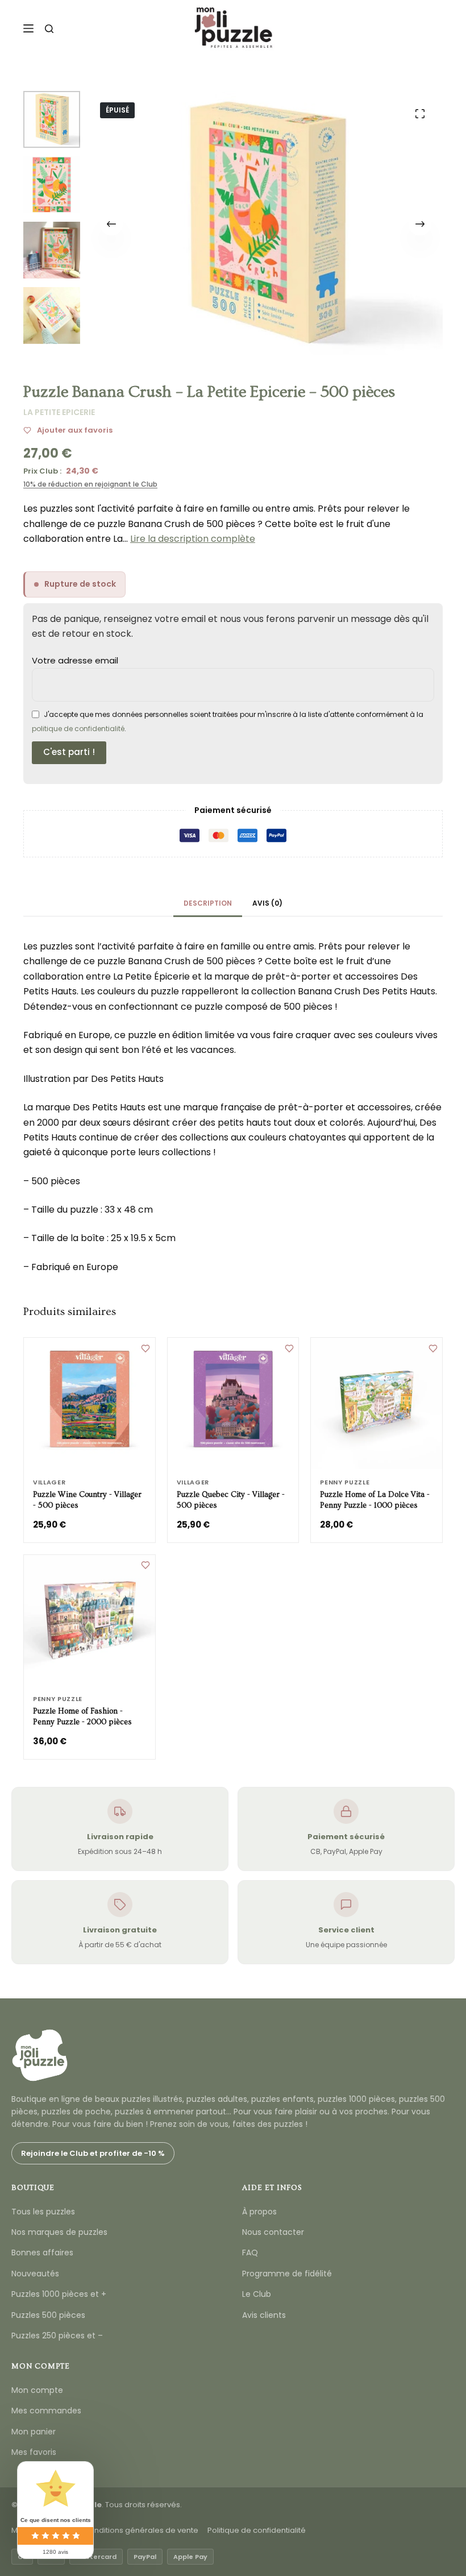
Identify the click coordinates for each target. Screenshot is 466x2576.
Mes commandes (46, 2411)
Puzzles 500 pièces (48, 2315)
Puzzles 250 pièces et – (57, 2336)
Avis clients (264, 2315)
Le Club (257, 2294)
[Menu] (28, 28)
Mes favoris (34, 2452)
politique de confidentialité (78, 729)
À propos (259, 2212)
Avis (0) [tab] (267, 903)
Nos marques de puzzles (59, 2232)
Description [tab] (208, 903)
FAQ (250, 2253)
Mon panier (34, 2432)
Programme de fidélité (287, 2274)
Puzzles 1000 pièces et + (59, 2294)
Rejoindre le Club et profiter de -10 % (93, 2153)
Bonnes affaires (42, 2253)
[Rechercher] (49, 29)
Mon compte (37, 2390)
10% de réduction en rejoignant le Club (90, 484)
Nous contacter (273, 2232)
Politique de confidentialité (257, 2530)
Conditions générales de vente (141, 2530)
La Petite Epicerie (59, 412)
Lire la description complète (193, 539)
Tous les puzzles (43, 2212)
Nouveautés (35, 2274)
